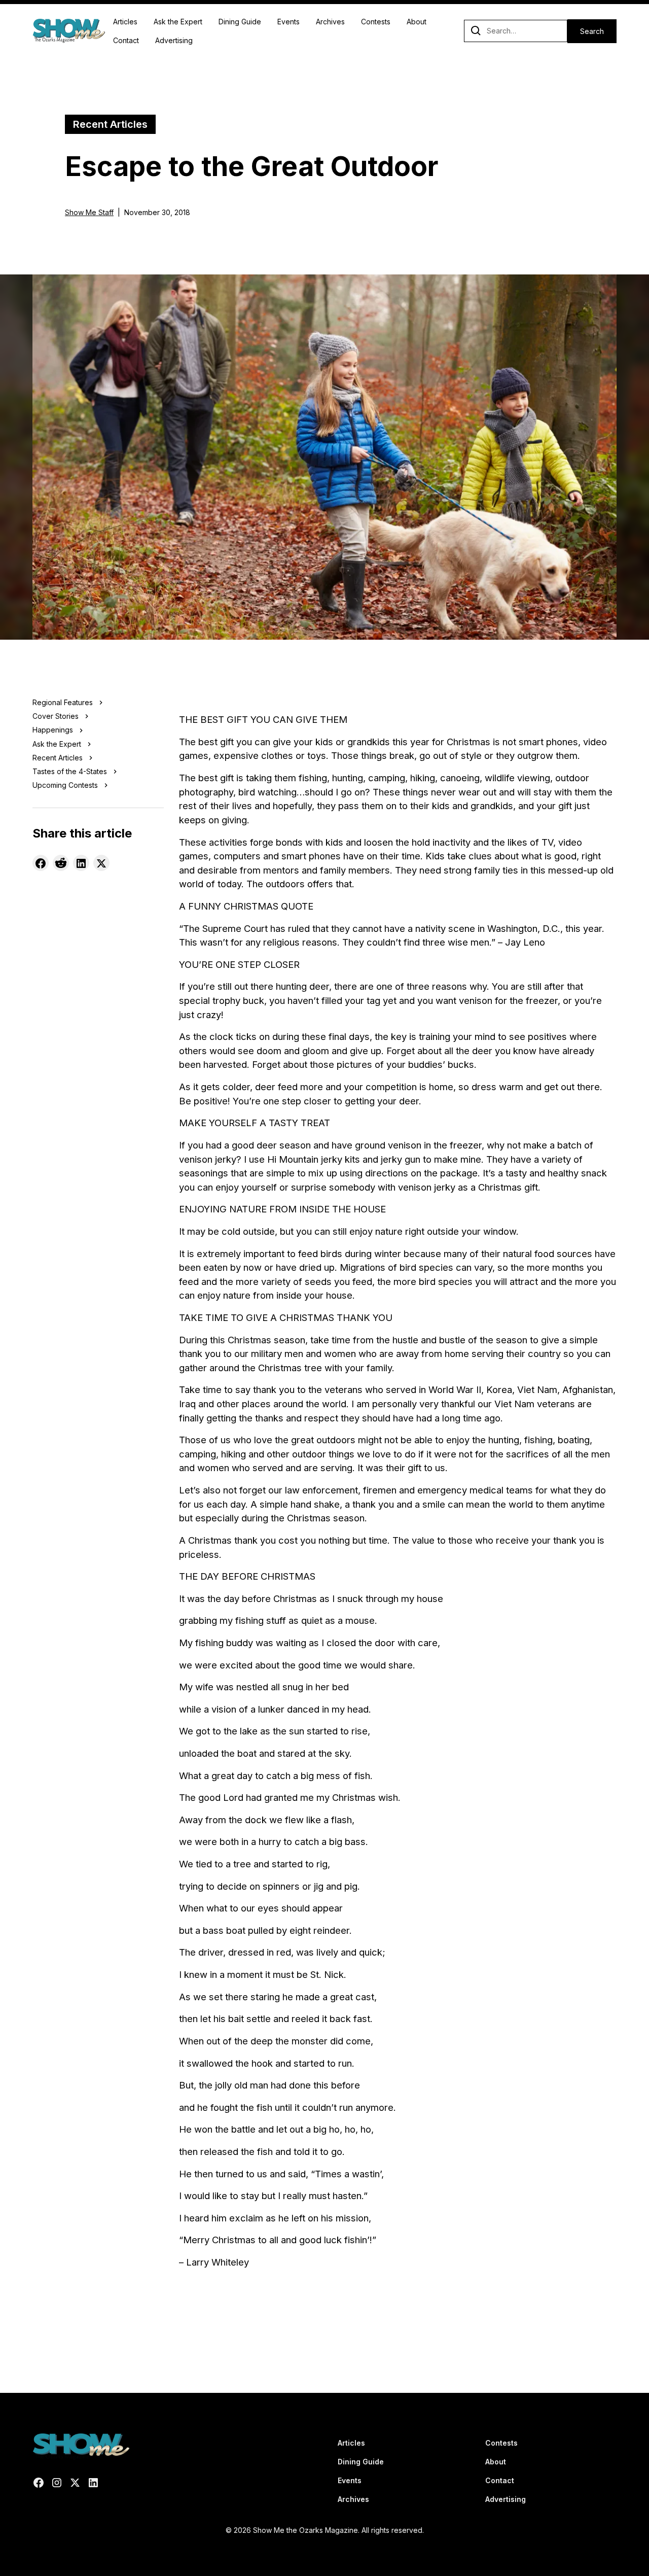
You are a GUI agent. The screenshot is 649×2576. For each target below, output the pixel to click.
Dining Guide (240, 22)
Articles (125, 22)
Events (289, 22)
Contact (126, 40)
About (417, 22)
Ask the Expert (178, 22)
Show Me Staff (89, 212)
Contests (376, 22)
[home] (69, 31)
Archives (330, 22)
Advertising (174, 40)
